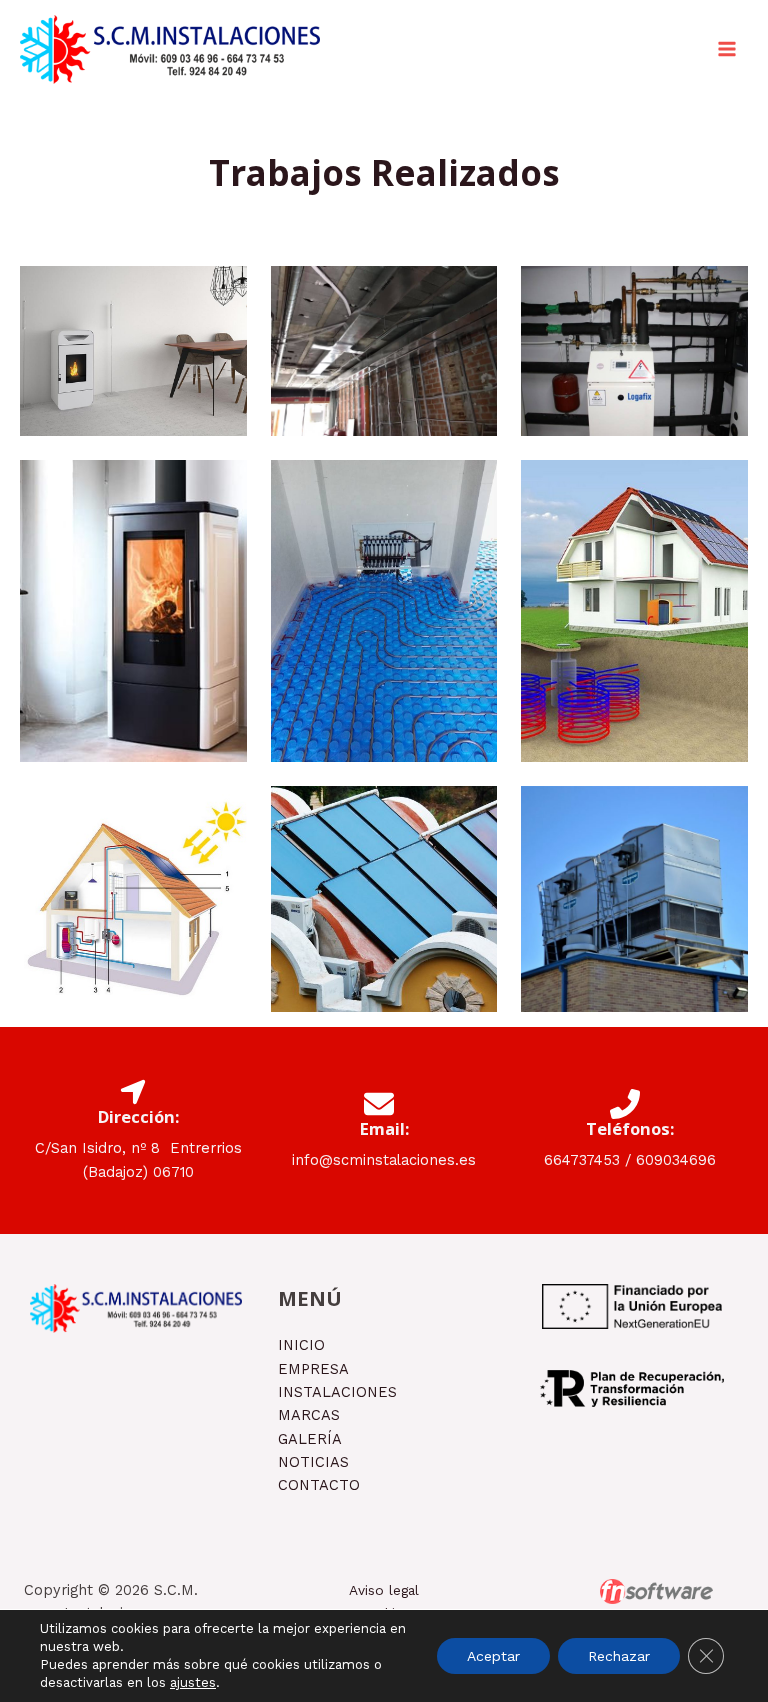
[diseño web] (656, 1591)
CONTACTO (319, 1485)
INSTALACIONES (337, 1392)
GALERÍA (310, 1439)
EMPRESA (313, 1369)
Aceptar (493, 1656)
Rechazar (619, 1656)
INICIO (301, 1345)
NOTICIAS (313, 1462)
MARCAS (309, 1415)
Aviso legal (384, 1590)
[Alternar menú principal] (727, 49)
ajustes (193, 1682)
